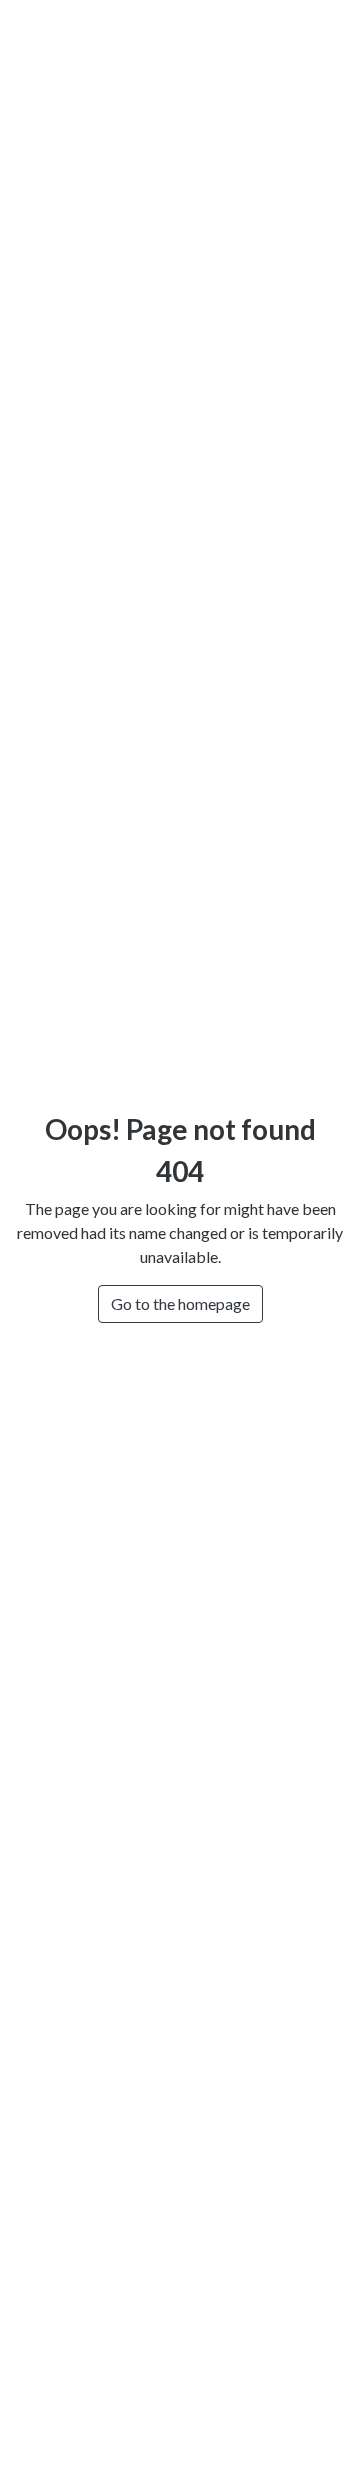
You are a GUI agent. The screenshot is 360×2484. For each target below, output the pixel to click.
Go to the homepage (180, 1303)
